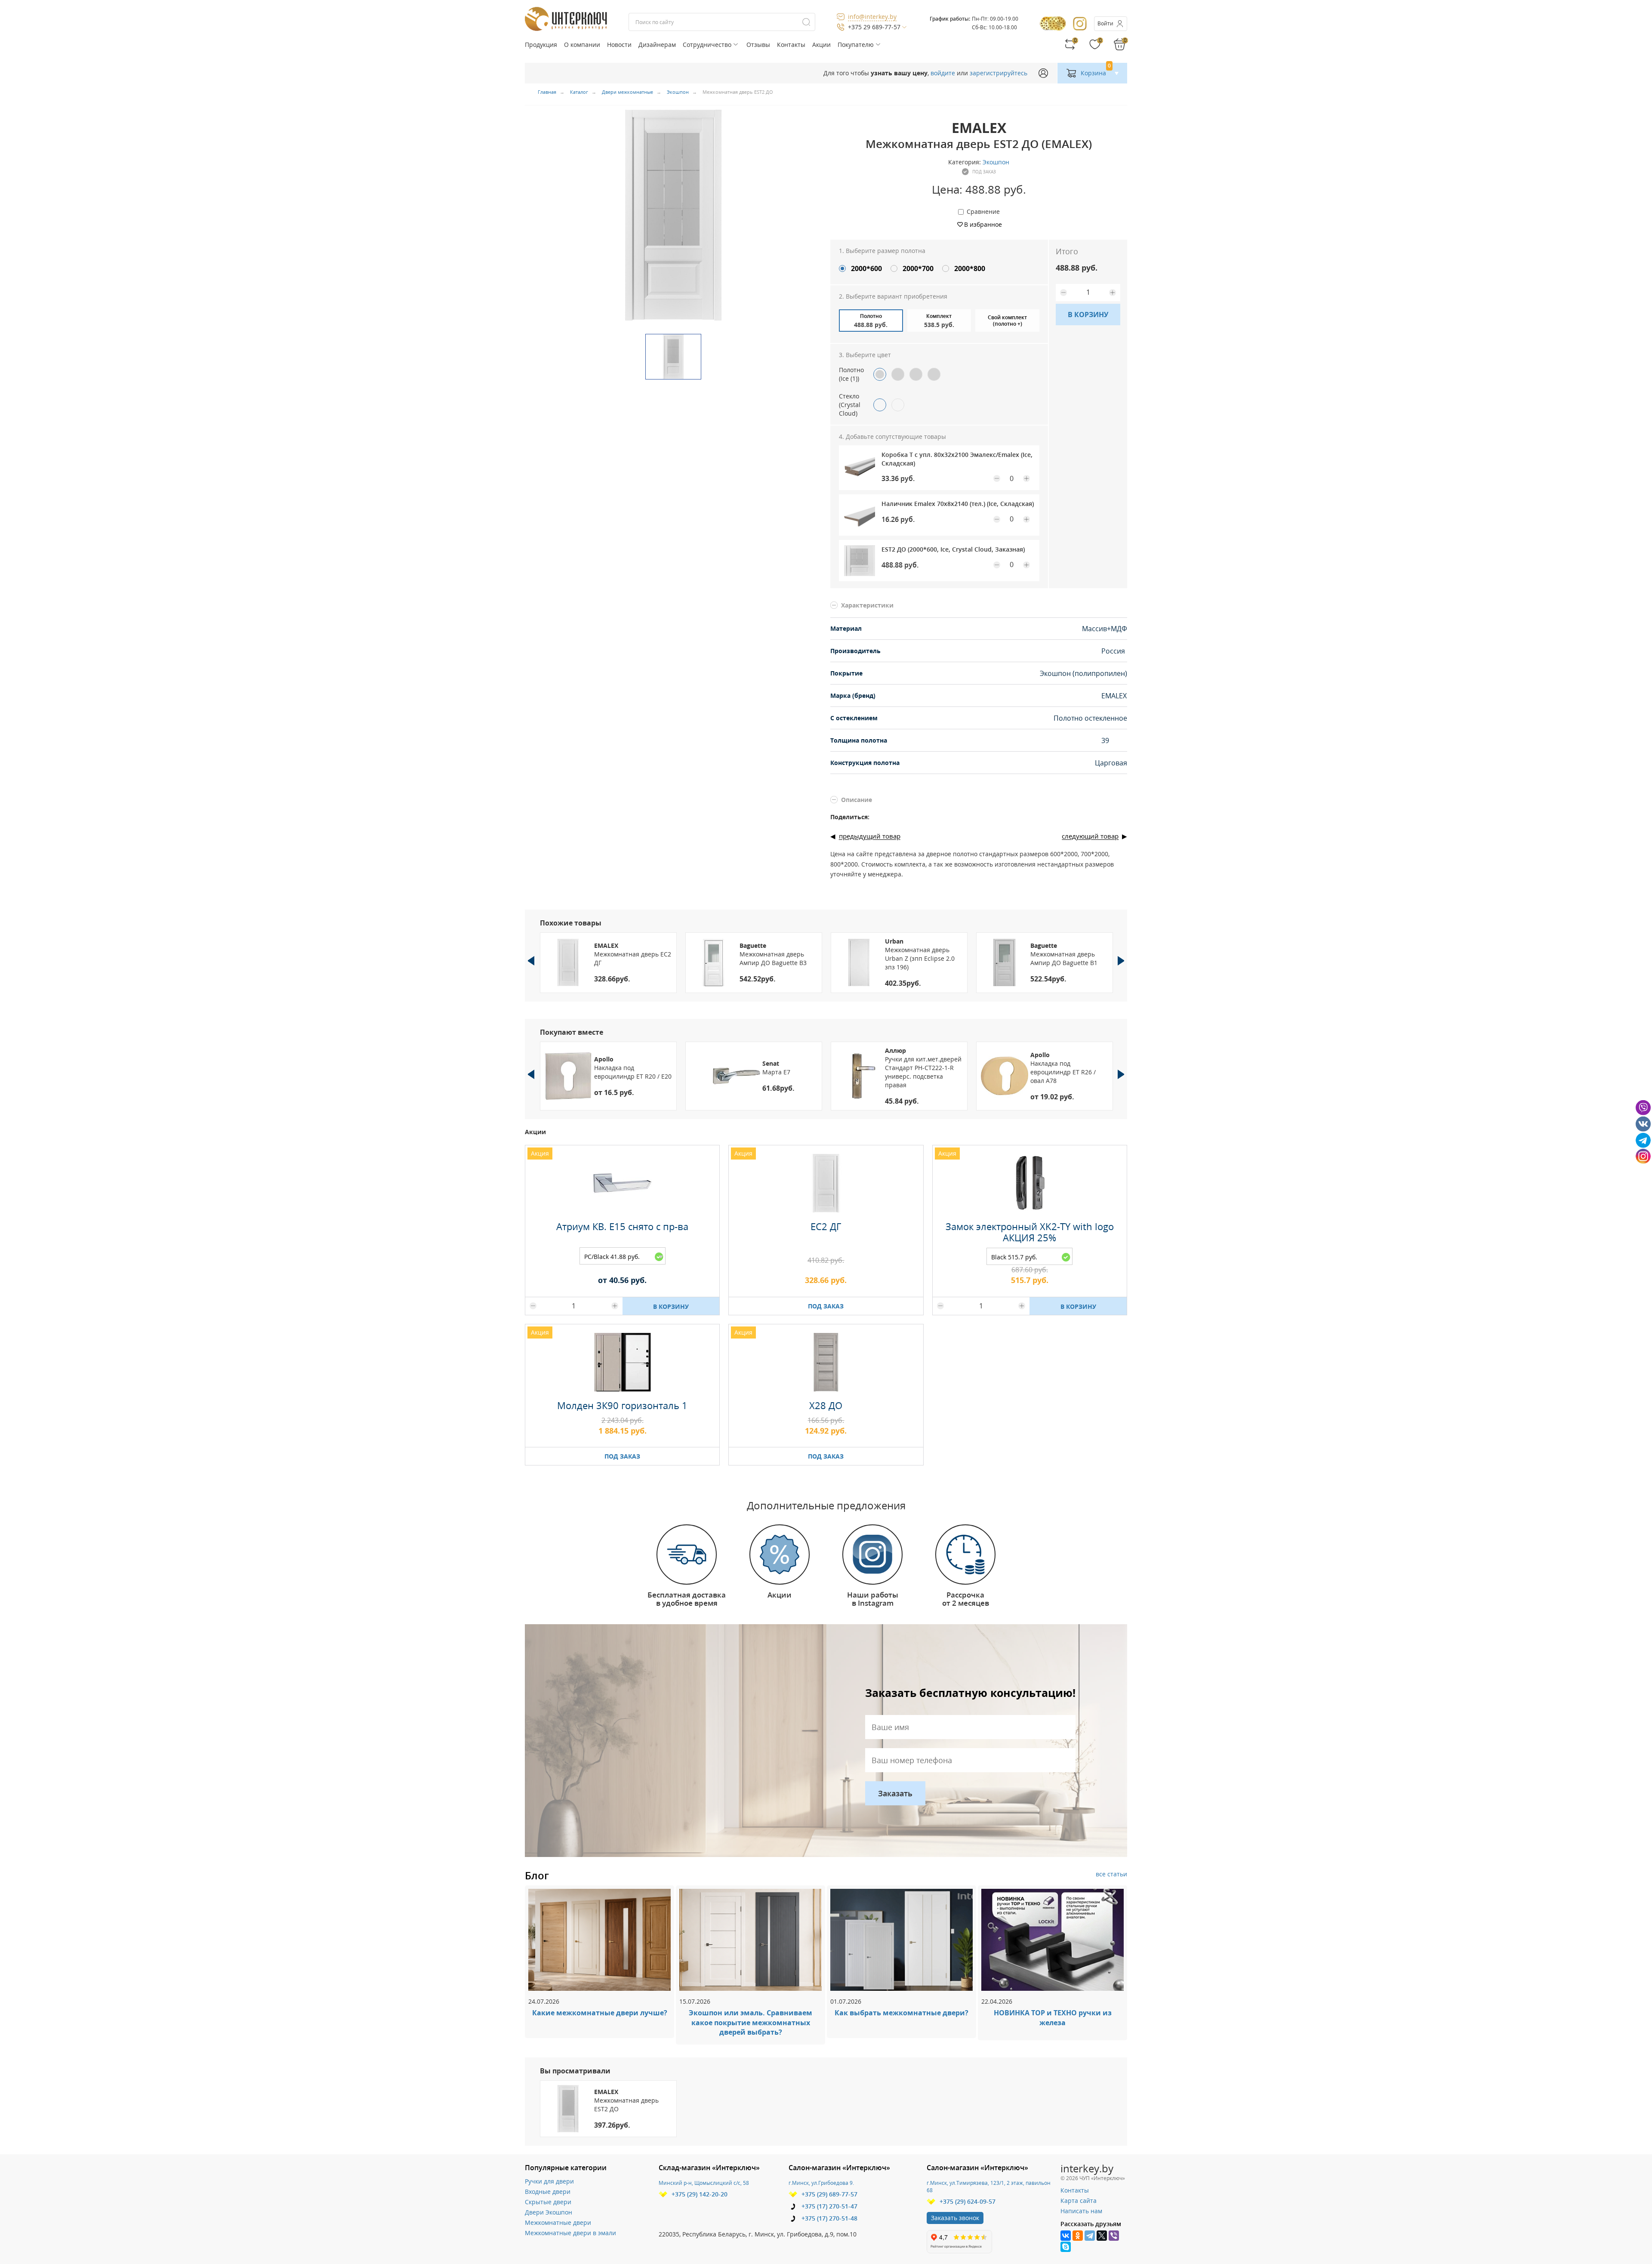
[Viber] (1114, 2236)
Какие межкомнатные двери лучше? (600, 2013)
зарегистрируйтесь (999, 73)
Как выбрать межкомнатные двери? (902, 2013)
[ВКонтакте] (1066, 2236)
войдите (943, 73)
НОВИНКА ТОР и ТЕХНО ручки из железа (1053, 2018)
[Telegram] (1090, 2236)
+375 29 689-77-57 (874, 27)
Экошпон (996, 162)
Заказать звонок (955, 2218)
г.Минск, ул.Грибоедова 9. (821, 2183)
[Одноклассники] (1078, 2236)
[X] (1102, 2236)
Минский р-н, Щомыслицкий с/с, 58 (704, 2183)
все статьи (1111, 1874)
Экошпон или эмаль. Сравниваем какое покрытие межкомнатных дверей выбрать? (750, 2023)
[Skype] (1066, 2247)
